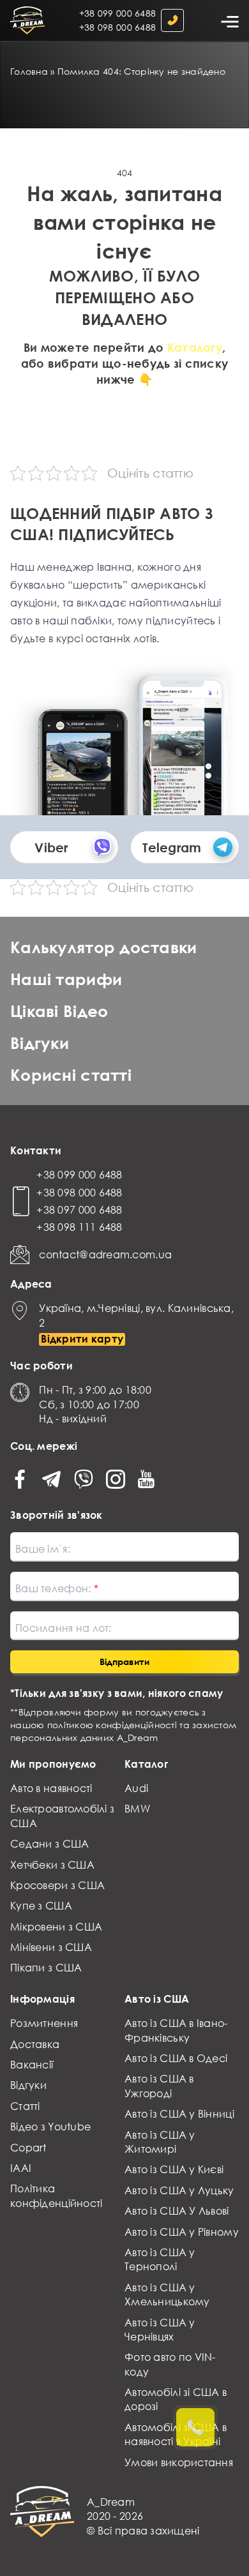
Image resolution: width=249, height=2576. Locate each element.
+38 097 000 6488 (79, 1210)
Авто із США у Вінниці (179, 2114)
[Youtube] (147, 1479)
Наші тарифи (66, 979)
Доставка (35, 2044)
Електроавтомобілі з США (62, 1816)
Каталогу (195, 347)
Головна (29, 71)
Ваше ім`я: (43, 1549)
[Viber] (84, 1479)
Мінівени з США (51, 1947)
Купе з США (41, 1906)
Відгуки (40, 1043)
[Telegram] (51, 1479)
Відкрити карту (82, 1339)
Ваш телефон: (55, 1588)
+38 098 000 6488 (117, 27)
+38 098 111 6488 (79, 1227)
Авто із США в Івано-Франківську (176, 2030)
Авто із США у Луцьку (179, 2190)
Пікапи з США (46, 1968)
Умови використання (179, 2462)
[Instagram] (116, 1479)
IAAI (21, 2168)
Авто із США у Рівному (182, 2232)
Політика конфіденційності (56, 2196)
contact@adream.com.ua (105, 1254)
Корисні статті (71, 1075)
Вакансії (32, 2065)
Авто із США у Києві (174, 2169)
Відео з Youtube (50, 2127)
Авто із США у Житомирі (160, 2142)
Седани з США (49, 1844)
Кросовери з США (57, 1885)
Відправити (124, 1661)
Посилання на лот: (64, 1628)
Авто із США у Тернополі (160, 2259)
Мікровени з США (56, 1927)
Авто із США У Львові (177, 2211)
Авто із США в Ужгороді (159, 2086)
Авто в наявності (51, 1788)
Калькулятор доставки (104, 947)
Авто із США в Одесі (176, 2058)
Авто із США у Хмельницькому (167, 2294)
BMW (137, 1809)
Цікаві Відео (59, 1011)
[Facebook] (20, 1479)
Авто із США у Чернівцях (160, 2330)
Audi (136, 1788)
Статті (25, 2106)
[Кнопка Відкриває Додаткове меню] (229, 20)
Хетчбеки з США (52, 1865)
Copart (28, 2148)
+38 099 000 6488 (117, 13)
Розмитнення (44, 2023)
